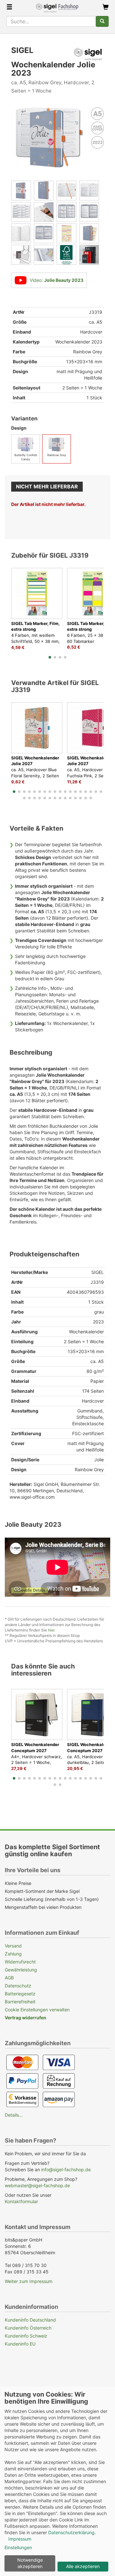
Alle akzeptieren (83, 2566)
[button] (50, 657)
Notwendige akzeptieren (30, 2563)
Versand (13, 1946)
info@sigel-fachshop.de (66, 2169)
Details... (14, 2115)
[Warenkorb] (106, 8)
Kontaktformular (21, 2201)
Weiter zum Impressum (29, 2281)
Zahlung (13, 1954)
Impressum (20, 2539)
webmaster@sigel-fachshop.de (37, 2185)
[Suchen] (102, 21)
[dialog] (57, 2481)
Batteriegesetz (20, 1994)
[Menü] (9, 8)
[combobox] (51, 21)
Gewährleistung (21, 1970)
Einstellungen (18, 2547)
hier (51, 1630)
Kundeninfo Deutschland (30, 2320)
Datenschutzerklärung (71, 2532)
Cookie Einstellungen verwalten (37, 2010)
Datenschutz (18, 1986)
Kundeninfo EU (20, 2344)
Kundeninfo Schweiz (26, 2336)
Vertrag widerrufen (26, 2018)
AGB (9, 1978)
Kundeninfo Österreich (28, 2328)
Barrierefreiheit (20, 2002)
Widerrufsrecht (20, 1962)
